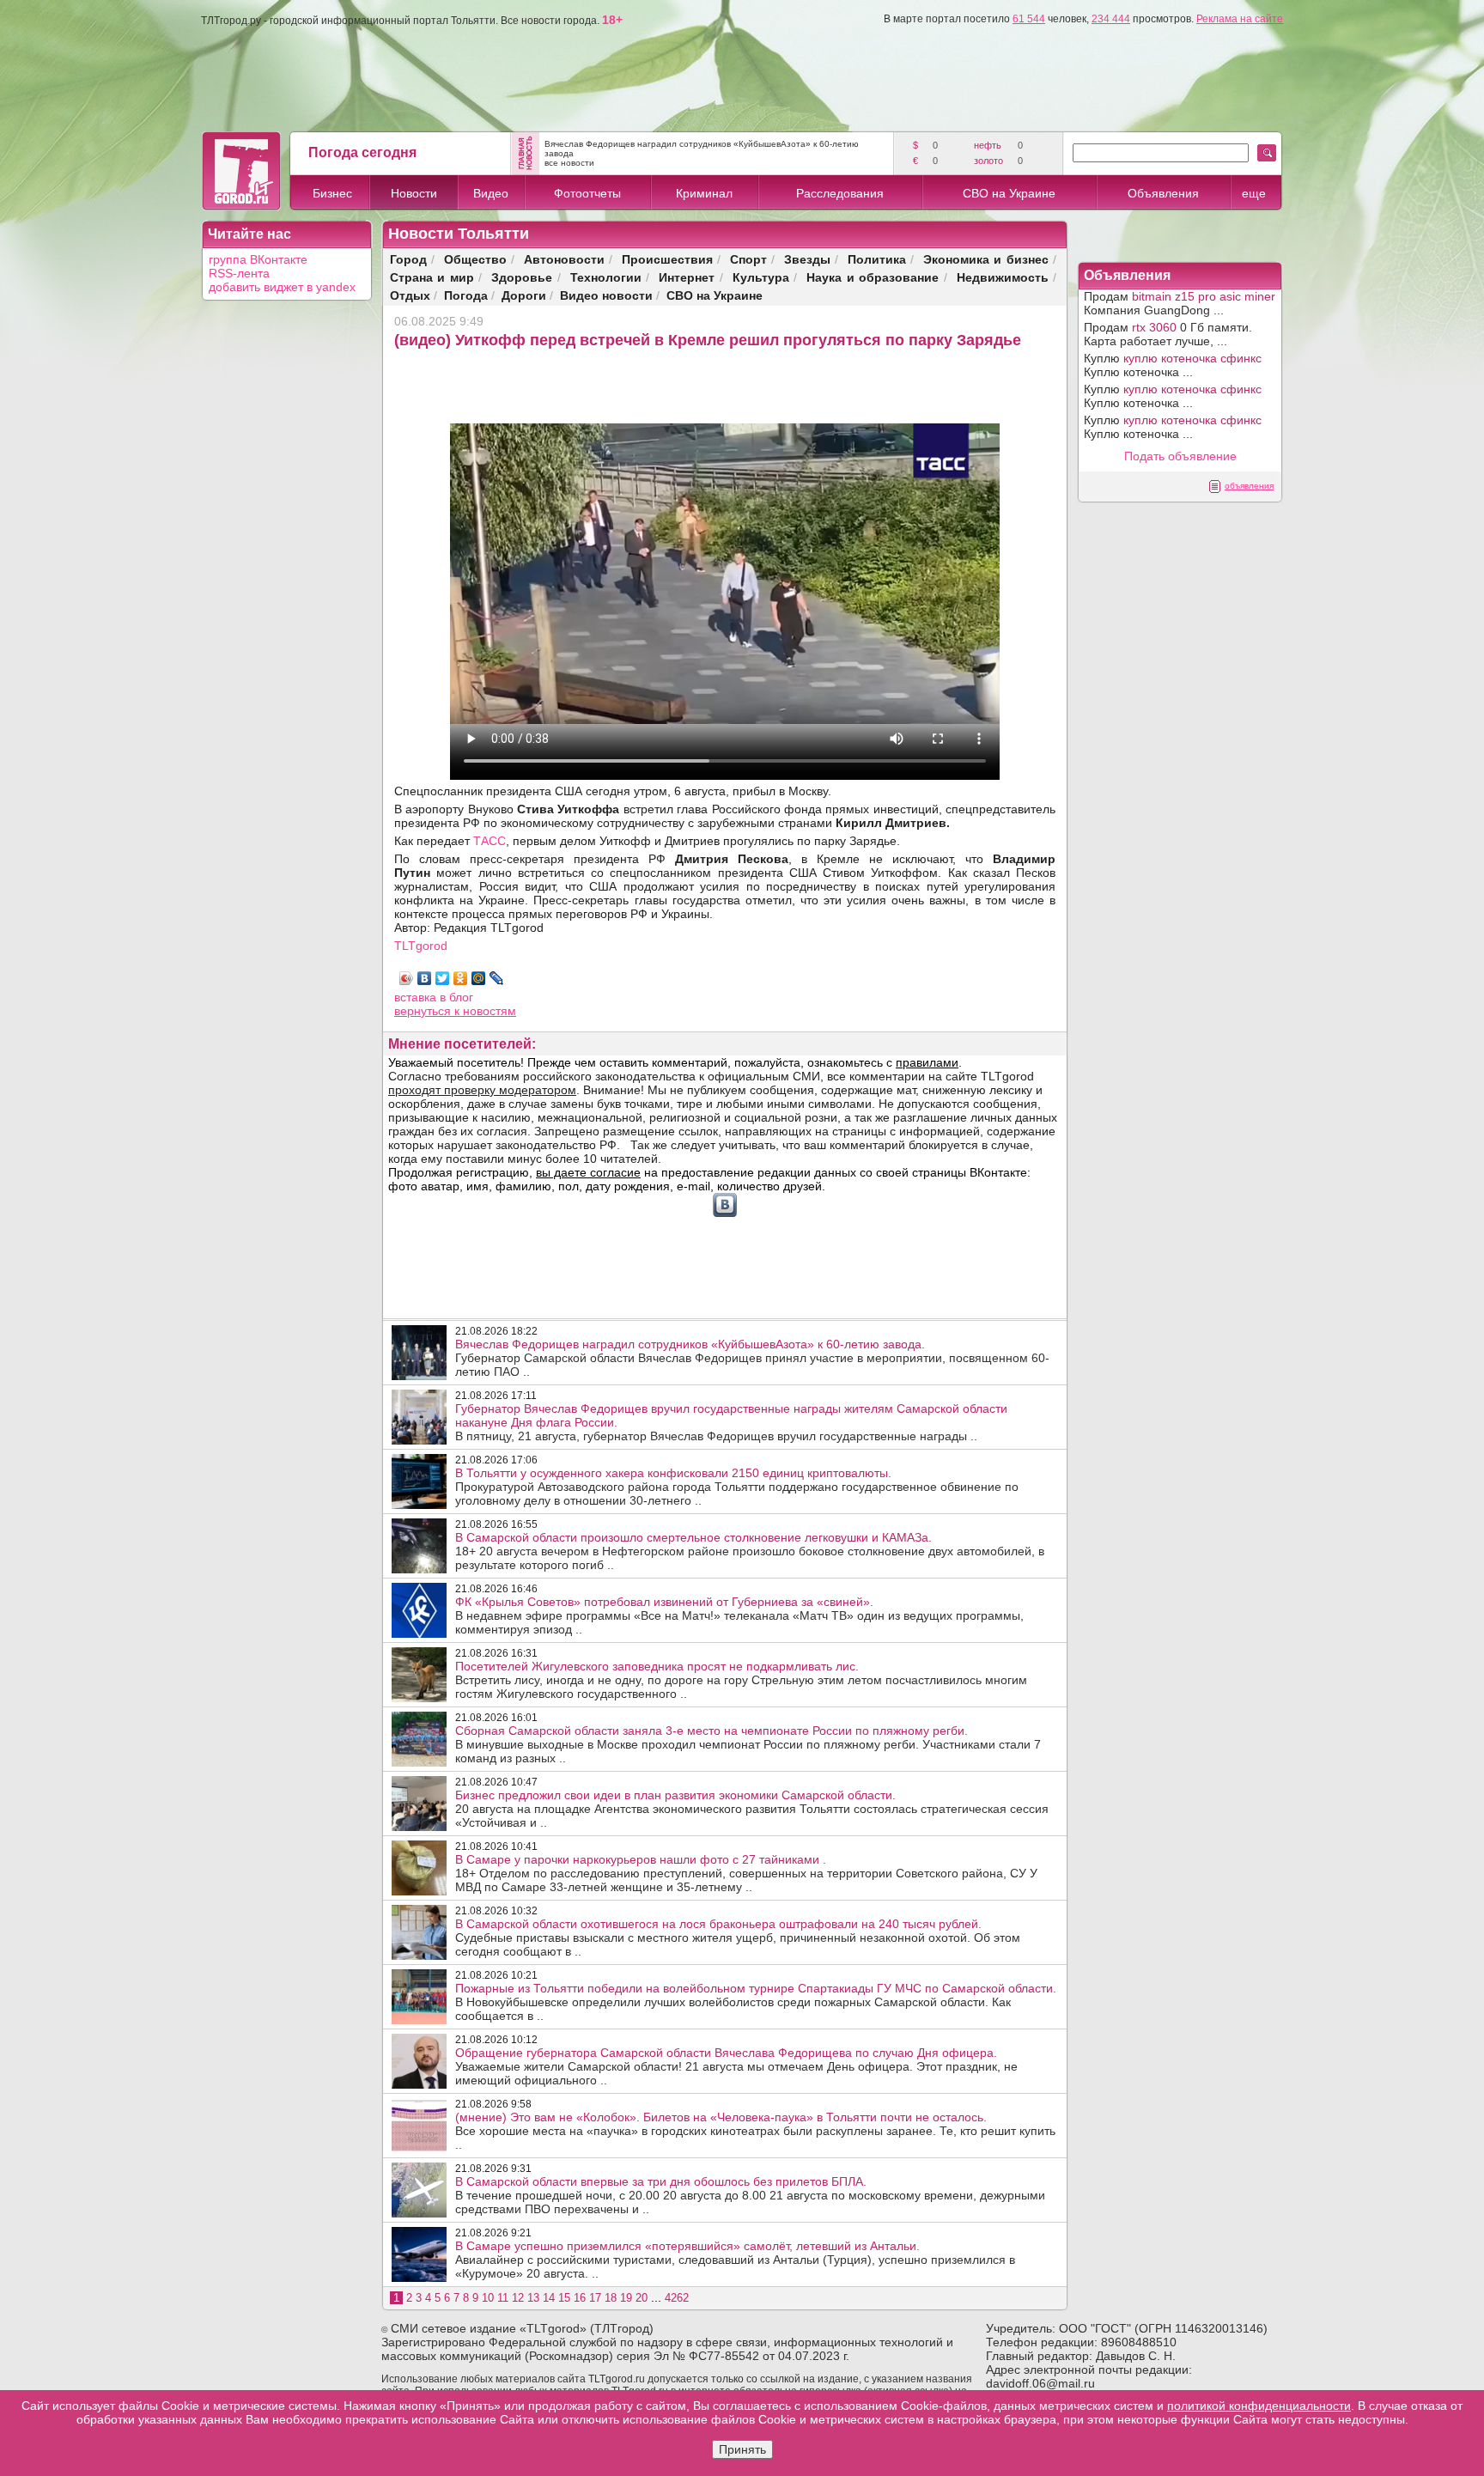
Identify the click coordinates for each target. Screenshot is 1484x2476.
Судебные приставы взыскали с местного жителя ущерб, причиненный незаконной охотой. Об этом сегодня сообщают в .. (738, 1938)
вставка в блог (434, 997)
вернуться (424, 1011)
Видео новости (606, 295)
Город (408, 259)
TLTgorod (421, 946)
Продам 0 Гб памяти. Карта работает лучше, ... (1168, 334)
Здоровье (522, 277)
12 (518, 2298)
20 (642, 2298)
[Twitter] (443, 978)
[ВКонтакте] (425, 978)
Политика (877, 259)
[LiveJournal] (497, 978)
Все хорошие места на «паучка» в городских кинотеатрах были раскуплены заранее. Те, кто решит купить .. (755, 2131)
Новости (414, 193)
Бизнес (332, 193)
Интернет (687, 277)
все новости (569, 163)
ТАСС (490, 841)
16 (580, 2298)
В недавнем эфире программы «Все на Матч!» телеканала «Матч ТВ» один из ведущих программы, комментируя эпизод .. (739, 1615)
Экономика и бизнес (986, 259)
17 (595, 2298)
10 (488, 2298)
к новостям (485, 1011)
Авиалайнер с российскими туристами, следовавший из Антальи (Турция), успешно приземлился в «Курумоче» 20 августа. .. (735, 2260)
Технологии (606, 277)
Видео (491, 193)
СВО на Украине (1009, 193)
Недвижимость (1003, 277)
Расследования (840, 193)
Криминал (704, 193)
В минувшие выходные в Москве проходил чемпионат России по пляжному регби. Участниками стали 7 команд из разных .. (748, 1744)
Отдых (410, 295)
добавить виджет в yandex (282, 287)
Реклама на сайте (1240, 19)
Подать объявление (1180, 456)
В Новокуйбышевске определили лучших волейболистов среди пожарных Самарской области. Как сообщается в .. (756, 2002)
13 (533, 2298)
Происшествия (667, 259)
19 (626, 2298)
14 (549, 2298)
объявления (1249, 486)
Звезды (807, 259)
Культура (761, 277)
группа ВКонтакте (258, 259)
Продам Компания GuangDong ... (1180, 303)
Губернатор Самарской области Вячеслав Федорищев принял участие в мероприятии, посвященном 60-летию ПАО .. (752, 1358)
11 (503, 2298)
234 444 (1111, 19)
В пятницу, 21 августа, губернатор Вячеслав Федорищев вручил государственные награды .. (731, 1422)
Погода (466, 295)
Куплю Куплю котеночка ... (1173, 365)
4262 (677, 2298)
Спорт (748, 259)
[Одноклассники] (461, 978)
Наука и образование (873, 277)
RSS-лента (239, 273)
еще (1254, 193)
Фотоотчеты (587, 193)
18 (611, 2298)
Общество (475, 259)
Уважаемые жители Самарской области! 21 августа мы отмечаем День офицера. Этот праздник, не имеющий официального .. (736, 2066)
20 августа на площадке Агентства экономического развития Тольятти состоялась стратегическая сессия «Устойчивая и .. (752, 1809)
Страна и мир (432, 277)
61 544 (1029, 19)
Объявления (1163, 193)
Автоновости (564, 259)
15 (564, 2298)
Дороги (524, 295)
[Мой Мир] (479, 978)
